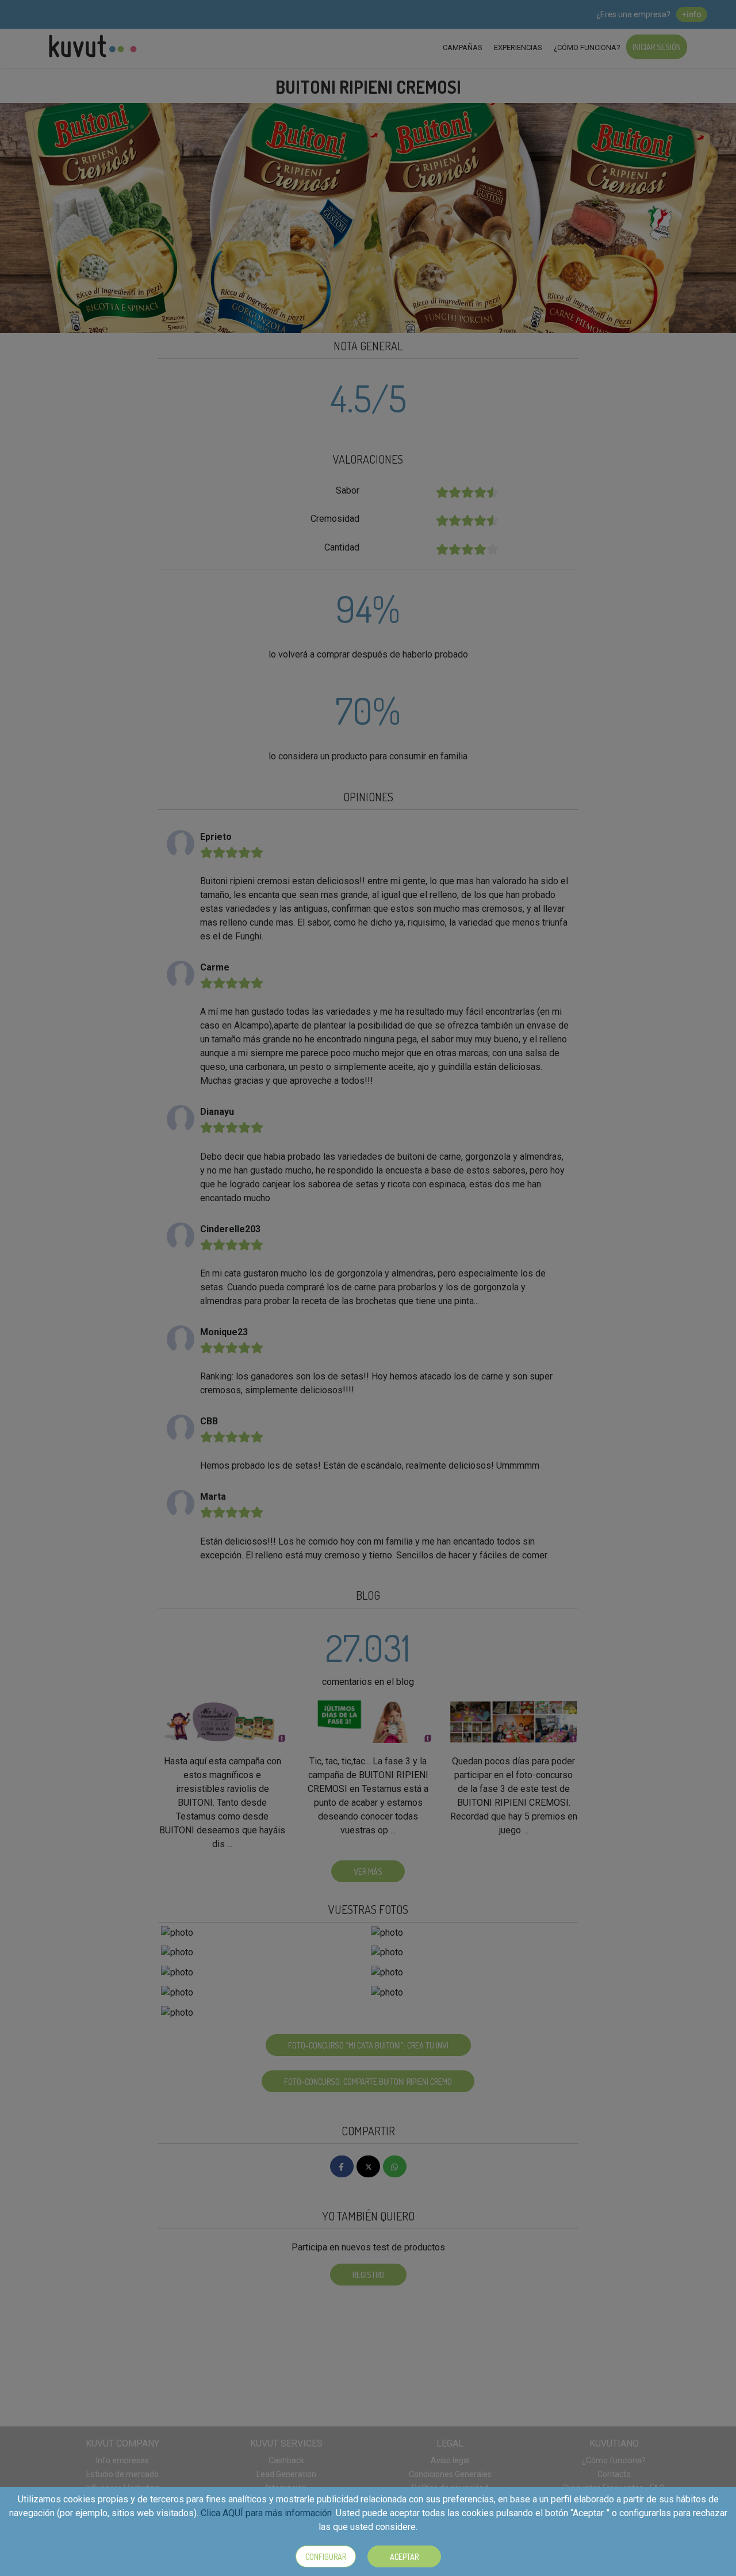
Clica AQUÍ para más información (266, 2513)
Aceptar (404, 2557)
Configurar (326, 2557)
